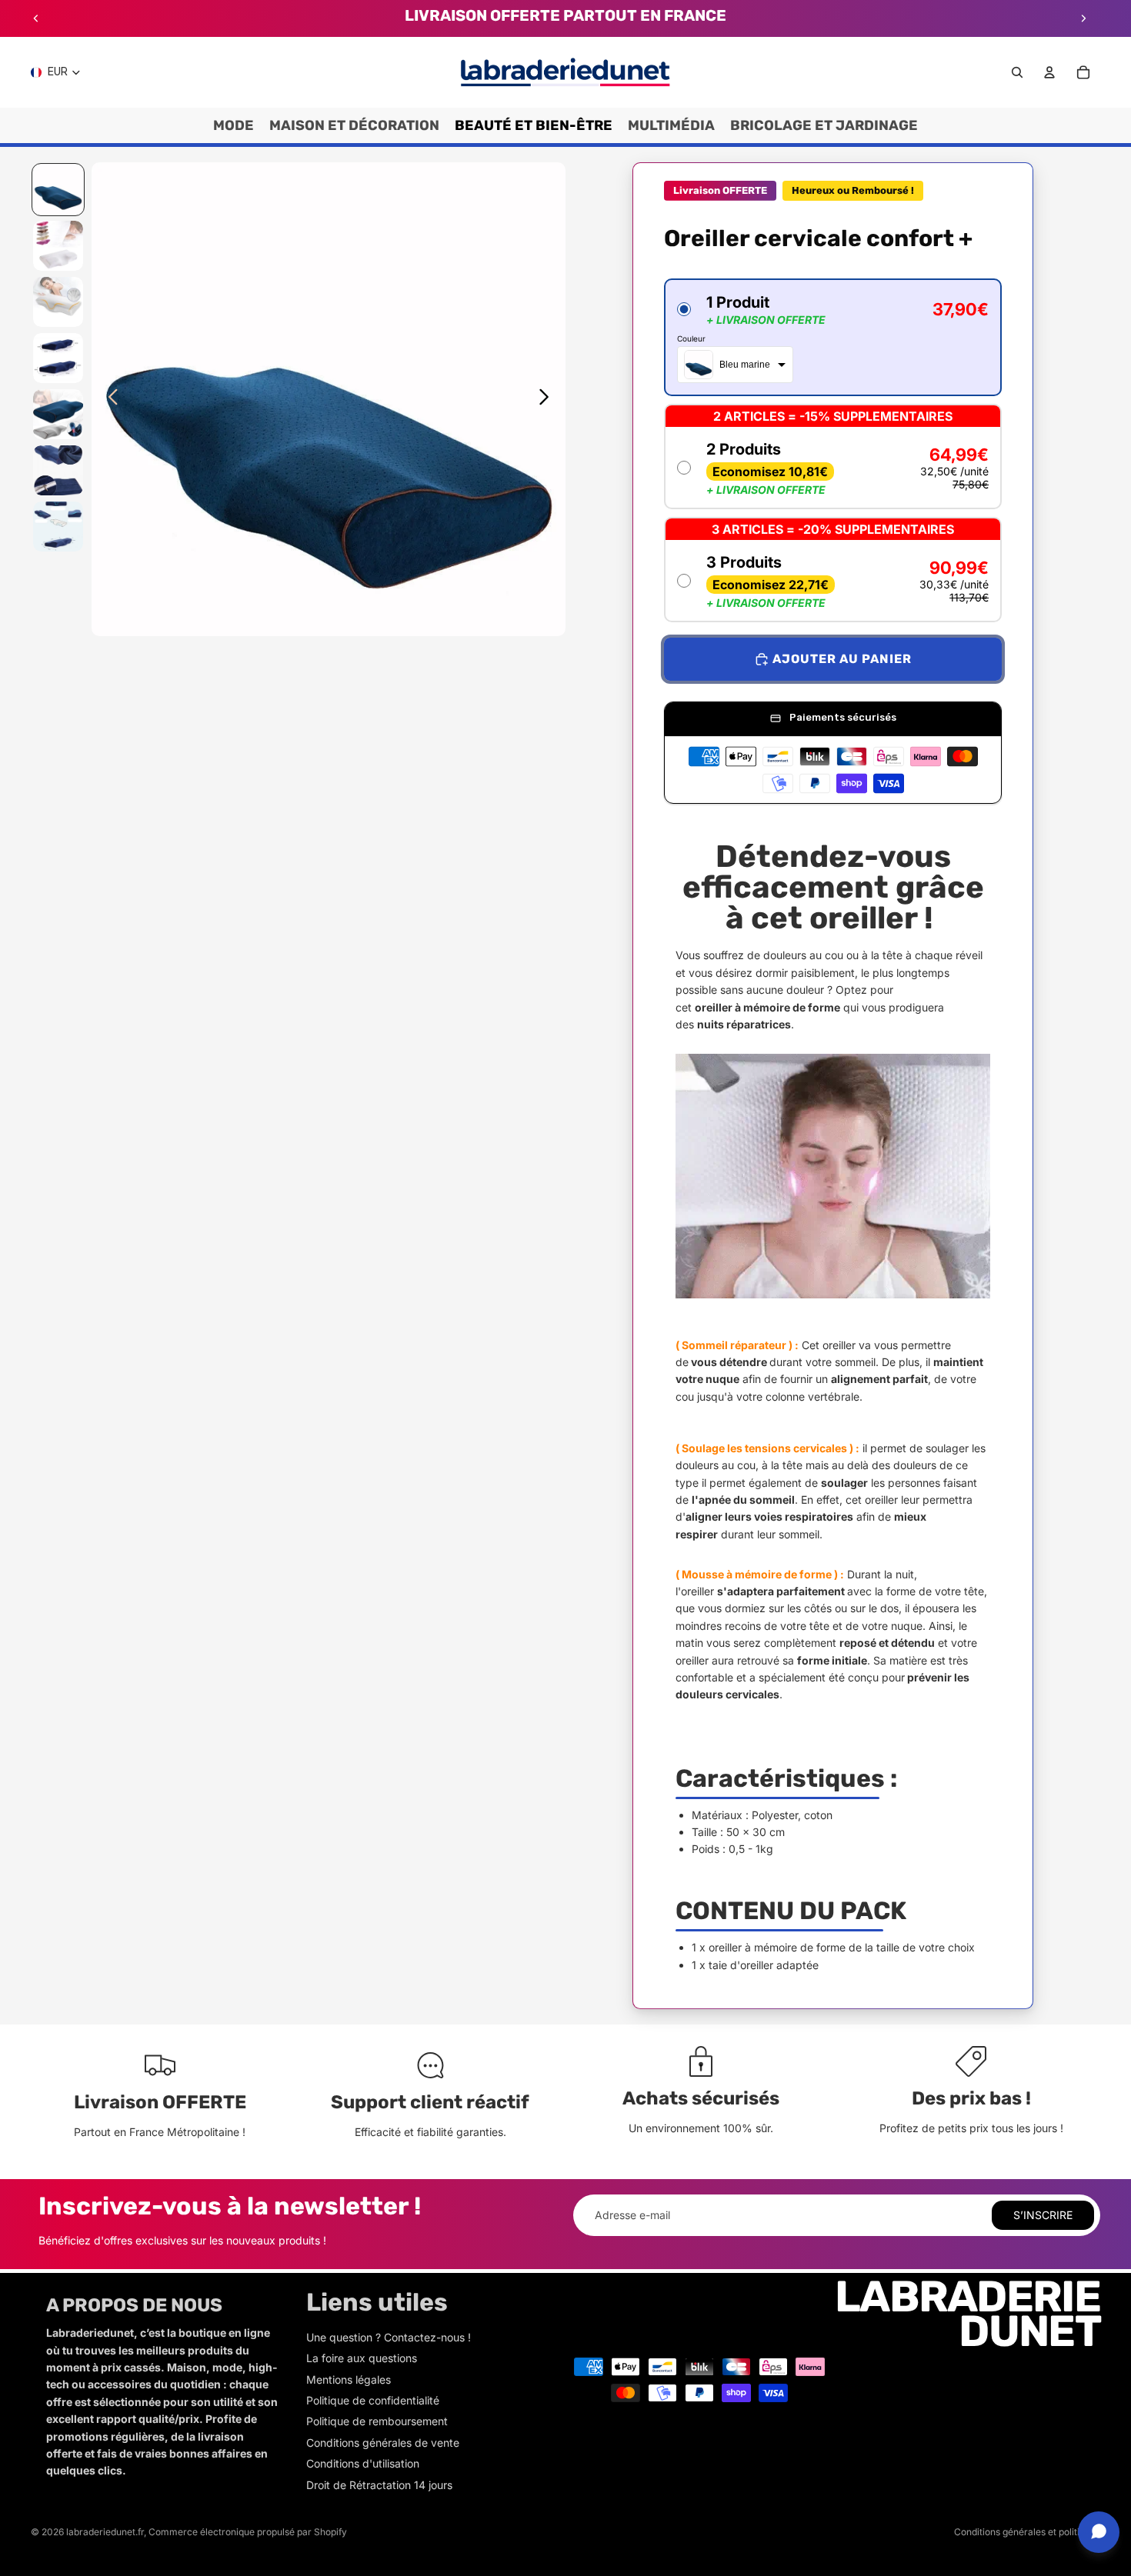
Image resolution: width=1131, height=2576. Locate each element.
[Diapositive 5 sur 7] (58, 414)
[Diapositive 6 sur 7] (58, 470)
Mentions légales (349, 2379)
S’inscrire (1043, 2215)
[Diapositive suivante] (1083, 18)
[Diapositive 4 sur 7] (58, 358)
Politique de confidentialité (373, 2400)
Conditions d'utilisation (363, 2463)
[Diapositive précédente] (36, 18)
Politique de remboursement (377, 2421)
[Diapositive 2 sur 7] (58, 246)
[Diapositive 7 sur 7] (58, 527)
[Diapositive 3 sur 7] (58, 302)
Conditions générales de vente (383, 2443)
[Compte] (1049, 72)
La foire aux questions (362, 2358)
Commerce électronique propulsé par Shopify (248, 2532)
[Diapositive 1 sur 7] (58, 190)
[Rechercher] (1017, 72)
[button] (833, 337)
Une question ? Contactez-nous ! (389, 2337)
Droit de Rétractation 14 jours (379, 2485)
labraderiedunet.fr (105, 2532)
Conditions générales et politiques (1027, 2532)
